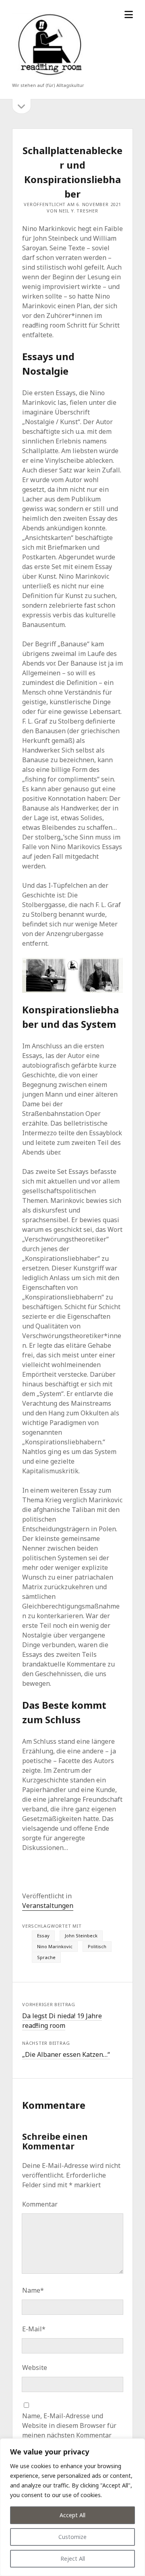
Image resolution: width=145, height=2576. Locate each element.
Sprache (46, 1957)
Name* (33, 2290)
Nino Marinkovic (55, 1946)
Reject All (73, 2558)
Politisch (97, 1946)
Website (35, 2368)
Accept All (72, 2515)
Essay (43, 1936)
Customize (72, 2537)
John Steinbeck (81, 1936)
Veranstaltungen (48, 1906)
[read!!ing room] (48, 77)
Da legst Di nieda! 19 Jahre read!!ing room (62, 2021)
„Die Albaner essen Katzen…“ (66, 2054)
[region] (72, 2507)
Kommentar (40, 2204)
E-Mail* (34, 2329)
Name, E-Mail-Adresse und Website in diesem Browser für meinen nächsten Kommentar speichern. (69, 2430)
